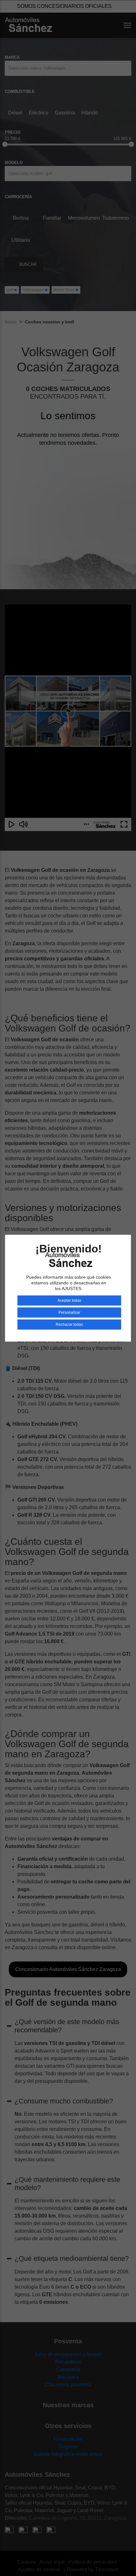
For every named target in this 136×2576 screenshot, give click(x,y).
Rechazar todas (69, 1325)
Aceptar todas (69, 1300)
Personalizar (69, 1312)
